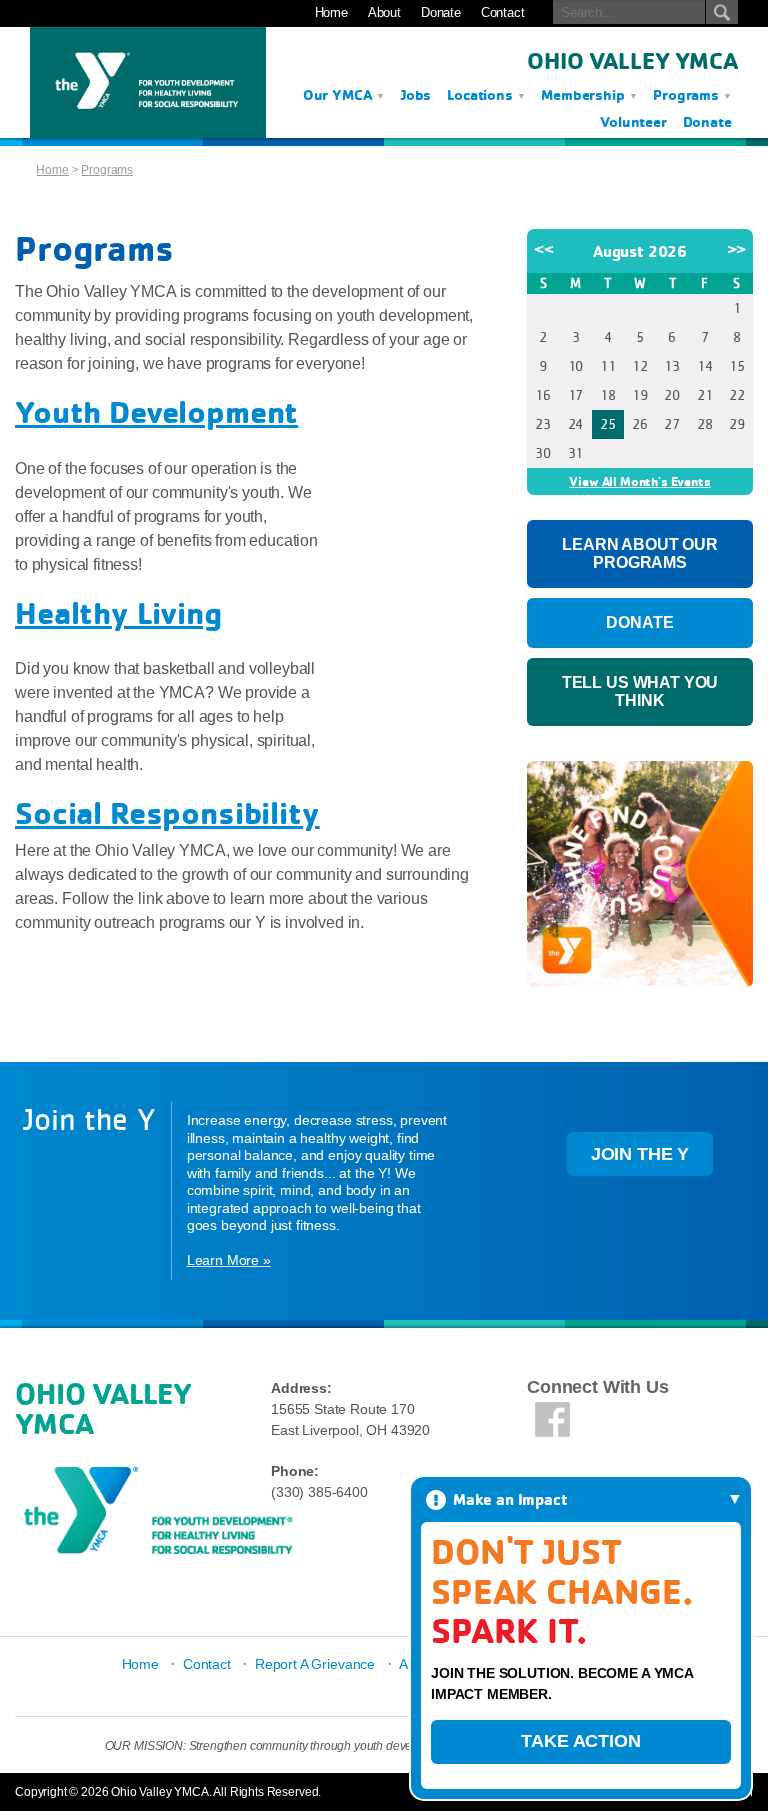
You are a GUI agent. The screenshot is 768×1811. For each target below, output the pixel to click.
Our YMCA (340, 94)
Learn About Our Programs (640, 553)
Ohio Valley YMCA (632, 60)
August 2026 (640, 251)
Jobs (416, 94)
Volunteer (633, 121)
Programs (688, 94)
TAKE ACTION (580, 1741)
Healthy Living (118, 612)
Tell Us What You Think (640, 691)
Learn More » (229, 1260)
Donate (441, 12)
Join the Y (640, 1154)
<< (544, 249)
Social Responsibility (167, 812)
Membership (584, 94)
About (384, 12)
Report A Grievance (315, 1664)
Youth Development (156, 411)
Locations (481, 94)
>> (737, 249)
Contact (503, 12)
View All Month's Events (639, 481)
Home (331, 12)
